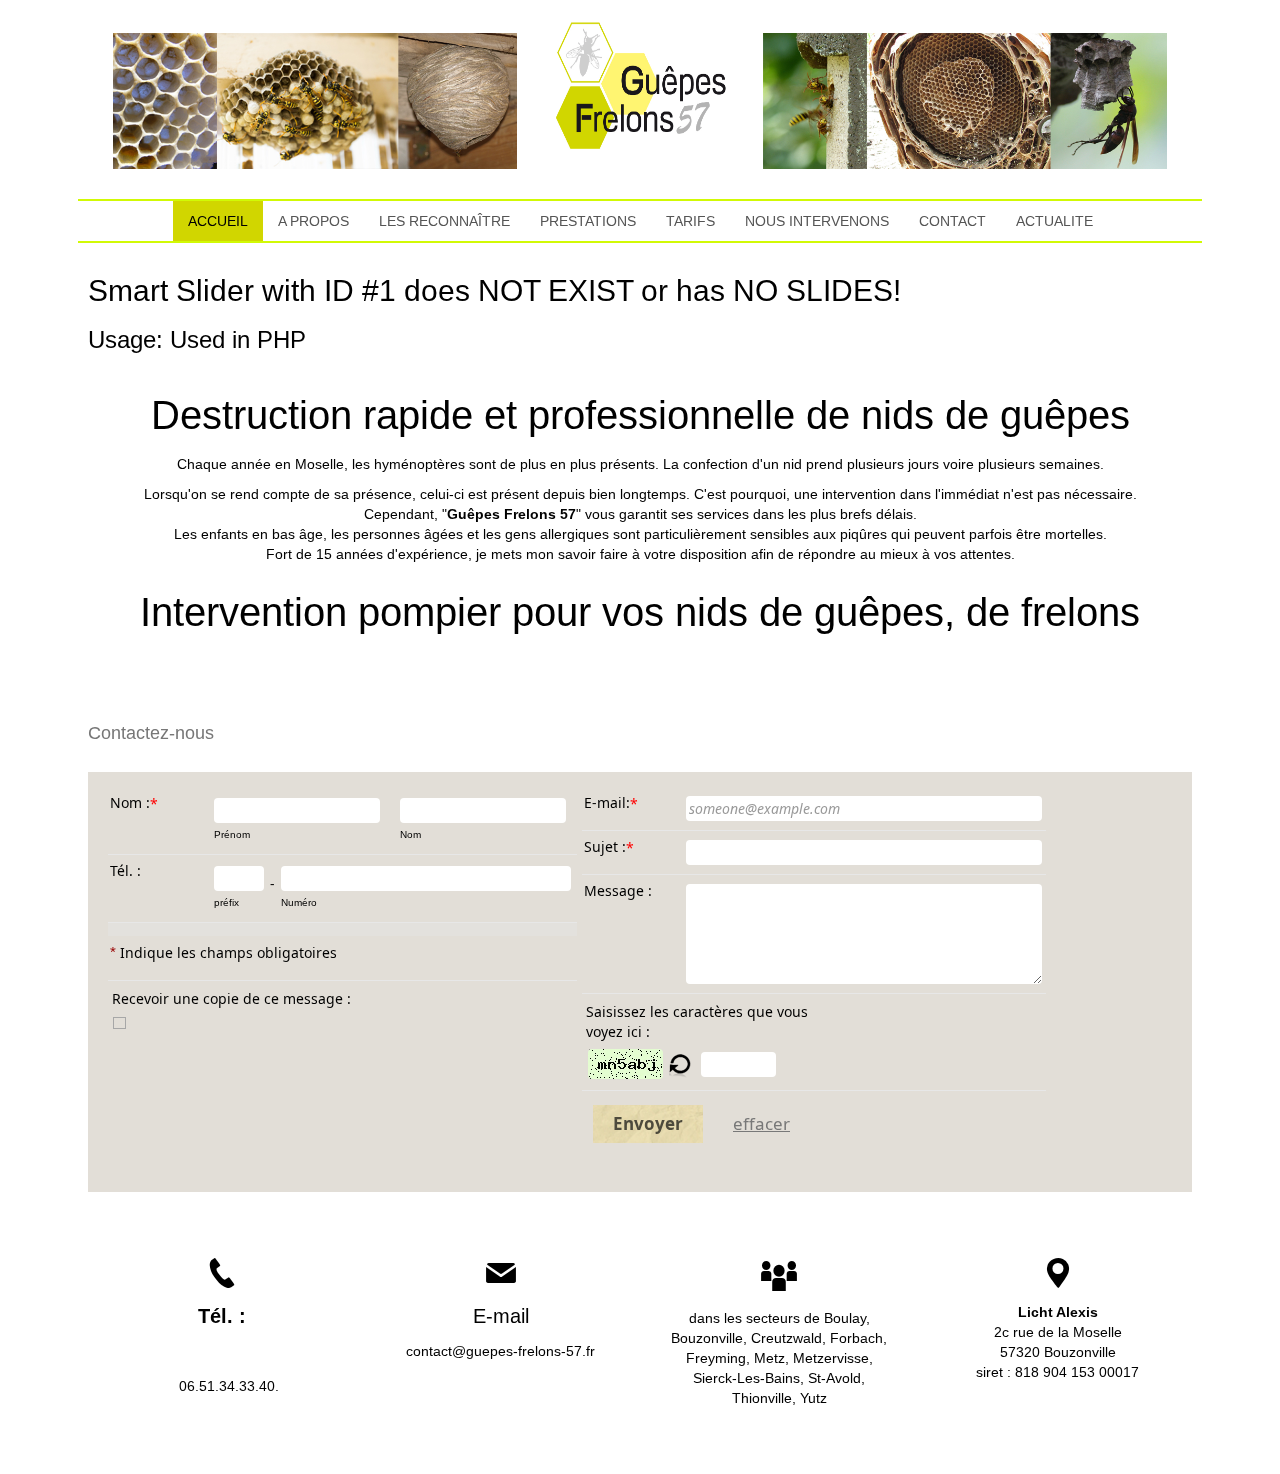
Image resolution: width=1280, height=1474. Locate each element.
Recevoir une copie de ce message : (231, 998)
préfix (226, 902)
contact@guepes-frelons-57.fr (500, 1351)
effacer (761, 1123)
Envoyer (648, 1123)
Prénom (232, 834)
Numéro (299, 902)
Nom (410, 834)
